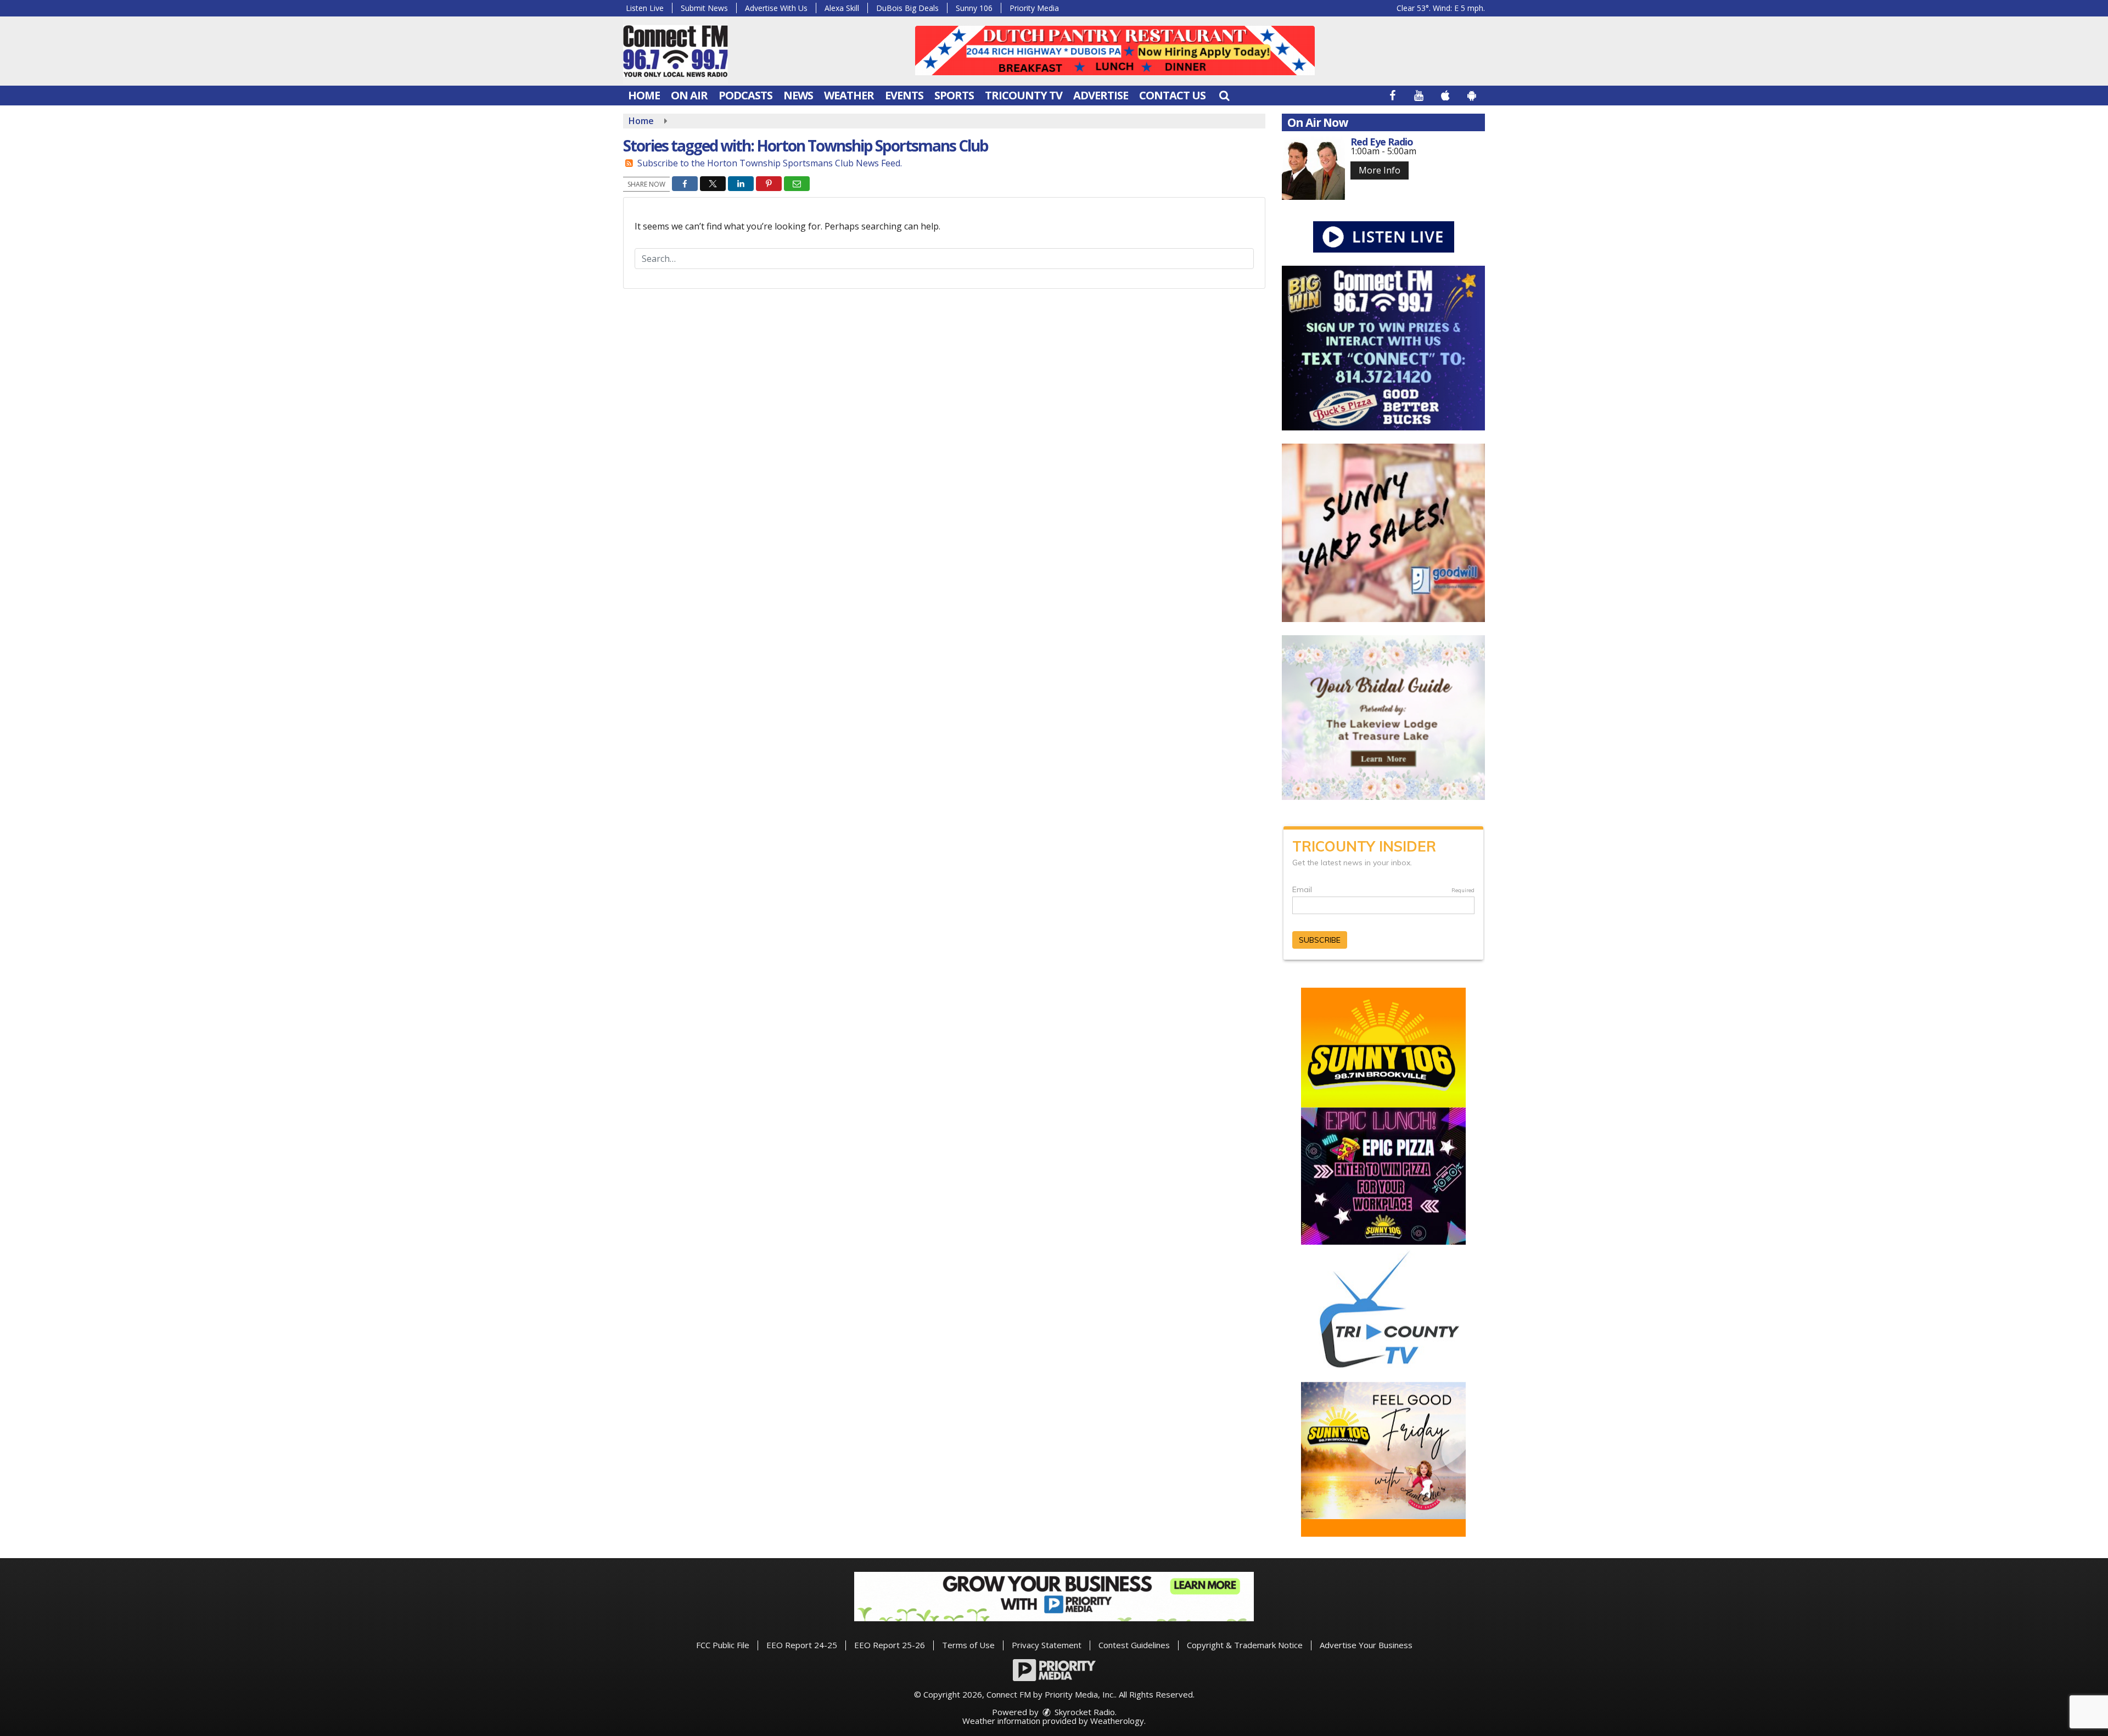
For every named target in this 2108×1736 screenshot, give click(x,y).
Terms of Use (968, 1645)
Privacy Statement (1047, 1645)
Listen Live (645, 8)
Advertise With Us (776, 8)
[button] (1224, 95)
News (798, 95)
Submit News (704, 8)
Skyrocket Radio (1084, 1712)
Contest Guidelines (1134, 1645)
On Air (689, 95)
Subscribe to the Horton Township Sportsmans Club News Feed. (770, 163)
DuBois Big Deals (907, 8)
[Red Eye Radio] (1313, 168)
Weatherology (1117, 1721)
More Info (1380, 170)
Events (904, 95)
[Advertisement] (1115, 51)
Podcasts (745, 95)
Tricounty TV (1024, 95)
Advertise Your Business (1366, 1645)
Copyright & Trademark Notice (1245, 1645)
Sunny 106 (974, 8)
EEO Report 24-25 (802, 1645)
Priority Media (1034, 8)
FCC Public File (723, 1645)
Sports (954, 95)
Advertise (1101, 95)
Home (644, 95)
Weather (849, 95)
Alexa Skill (842, 8)
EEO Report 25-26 (890, 1645)
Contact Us (1172, 95)
